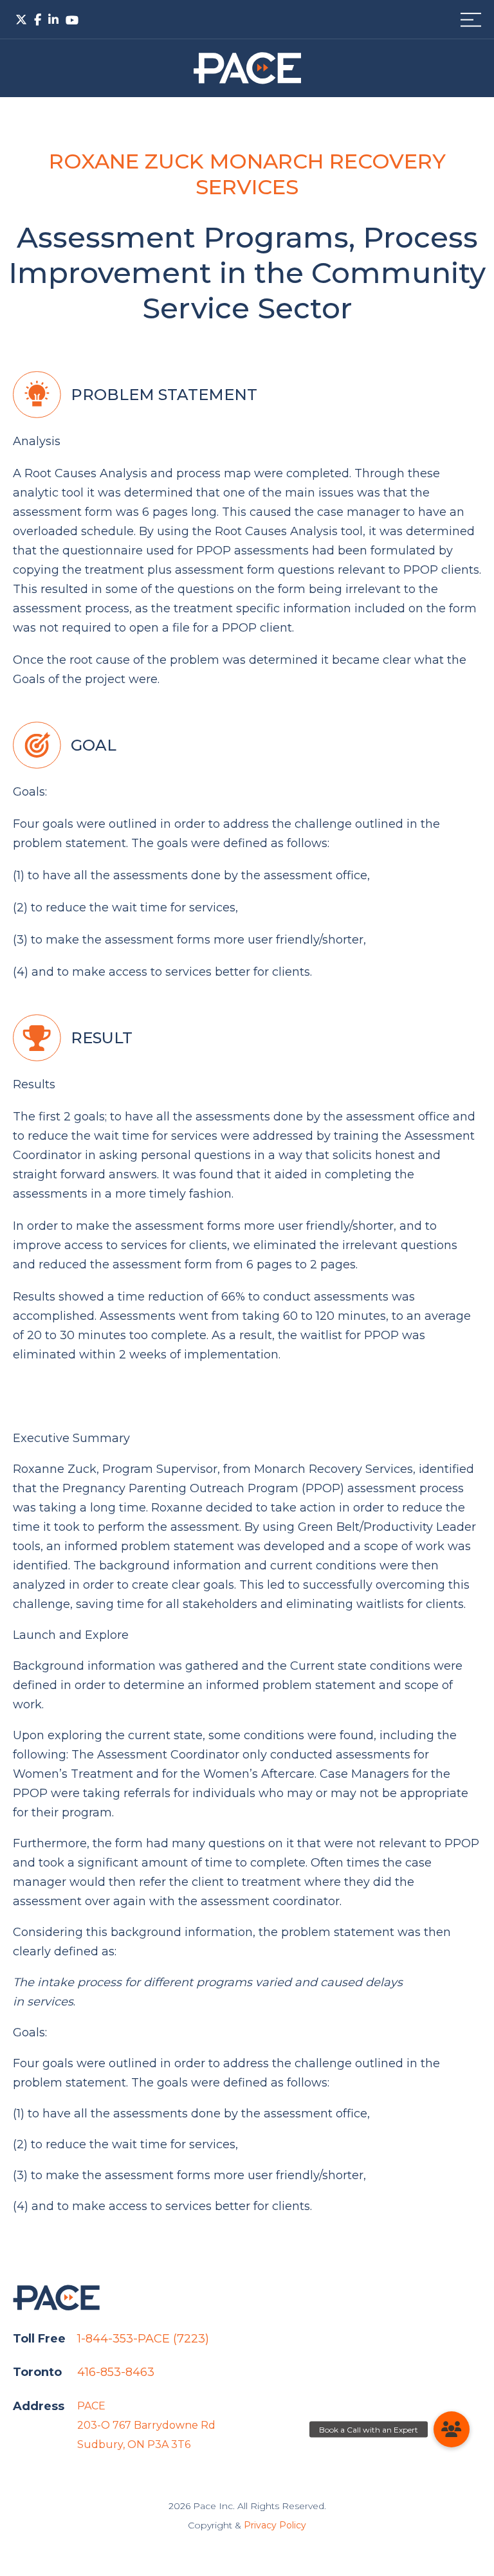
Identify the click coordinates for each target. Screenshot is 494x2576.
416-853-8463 (116, 2372)
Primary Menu (471, 20)
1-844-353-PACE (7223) (143, 2339)
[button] (452, 2429)
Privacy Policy (275, 2525)
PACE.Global (247, 68)
